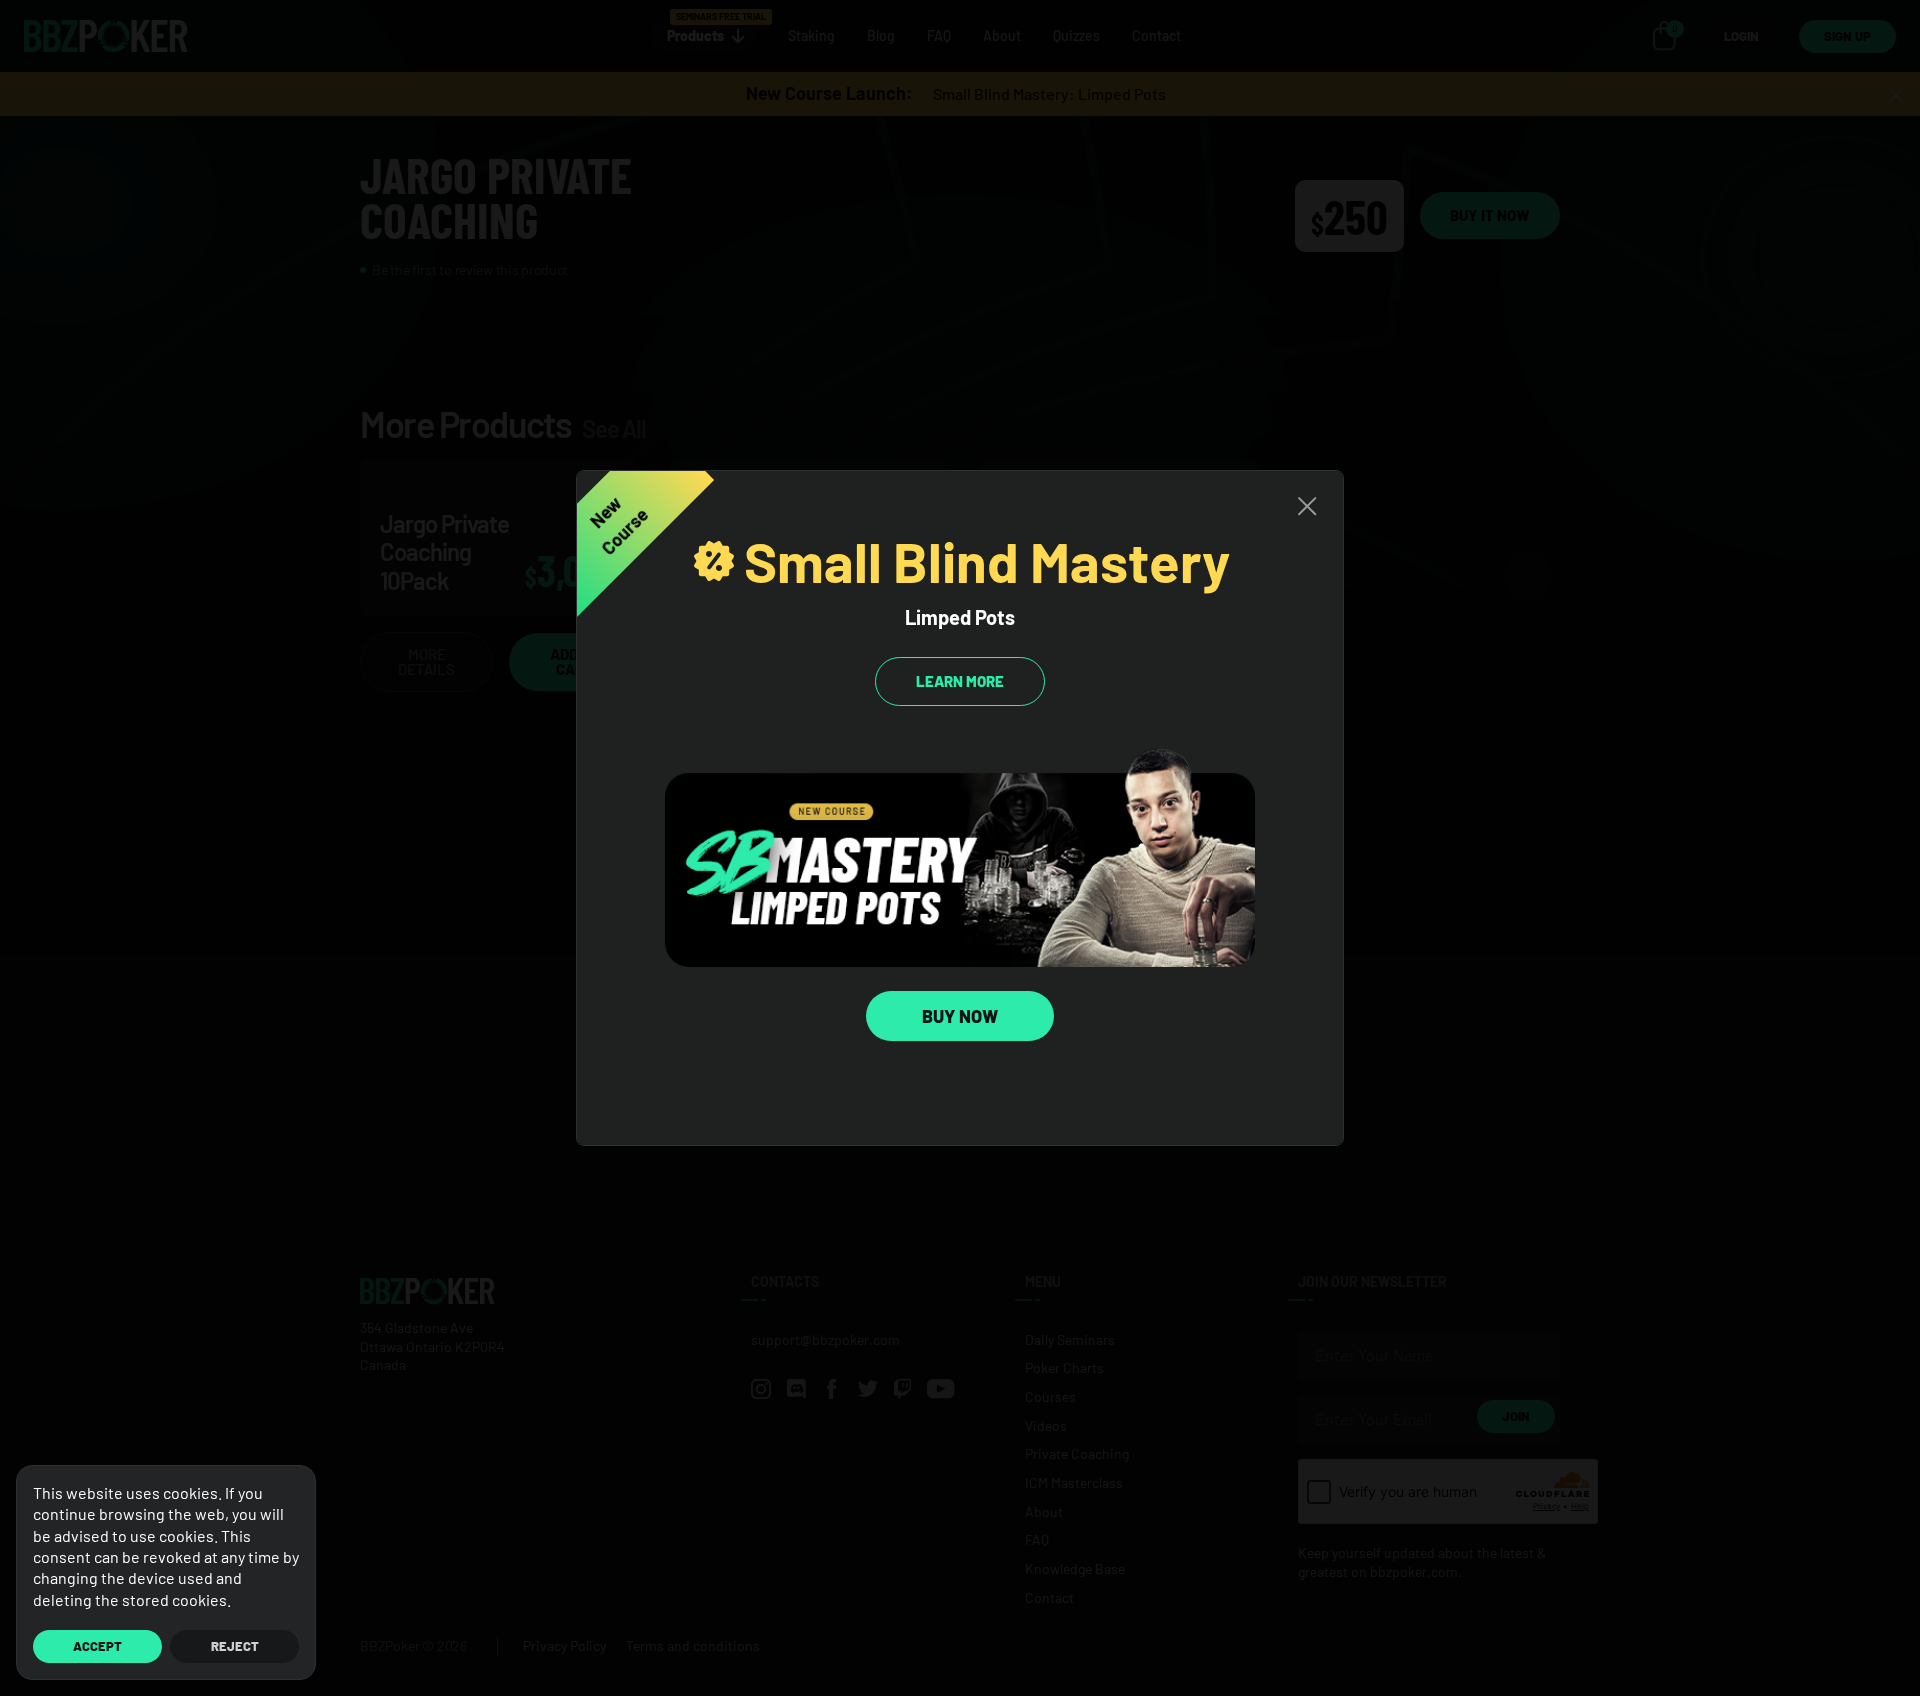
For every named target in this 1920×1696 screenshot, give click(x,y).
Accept (97, 1646)
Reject (235, 1646)
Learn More (960, 681)
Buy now (960, 1016)
